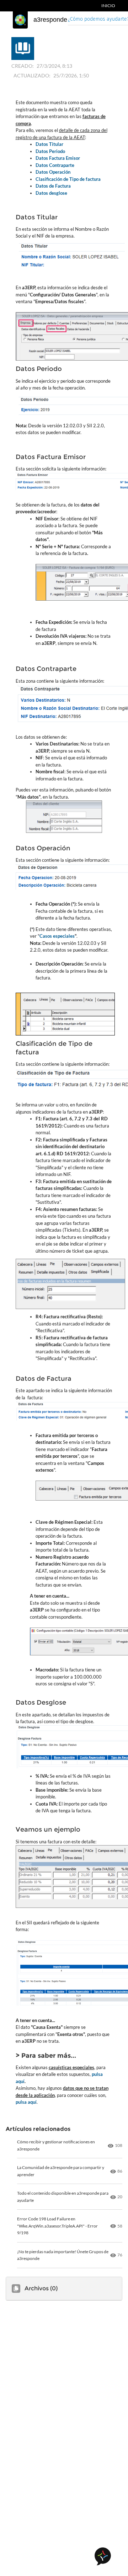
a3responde (50, 20)
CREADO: (23, 66)
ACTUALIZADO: (32, 75)
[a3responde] (20, 20)
